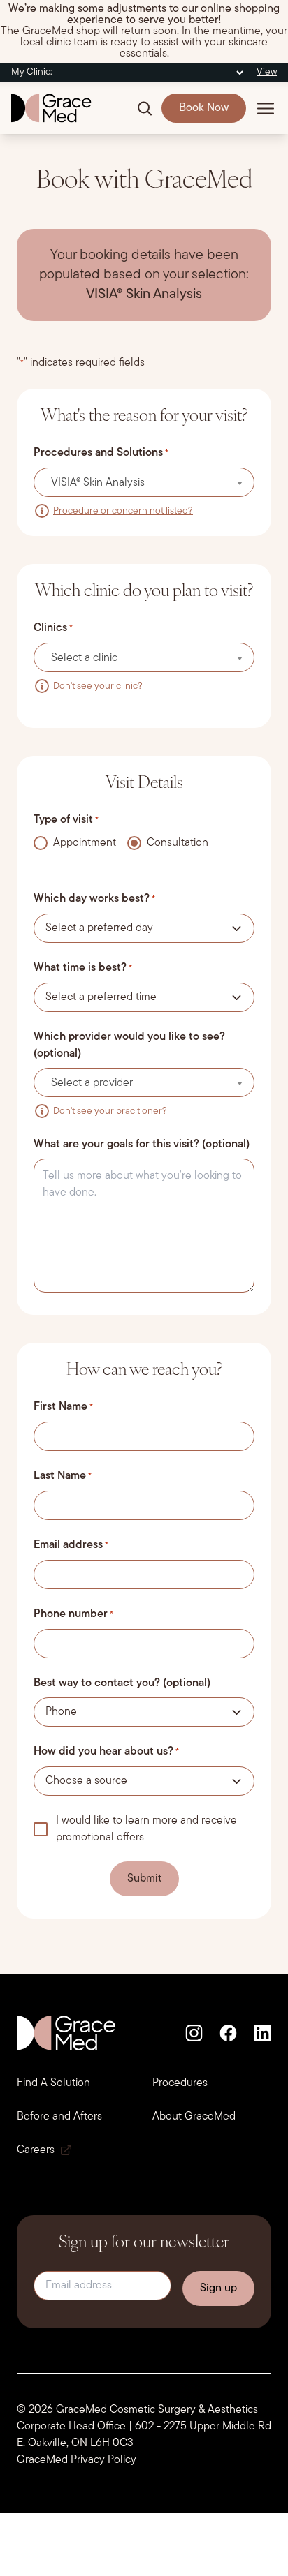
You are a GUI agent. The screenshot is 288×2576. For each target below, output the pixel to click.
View (267, 72)
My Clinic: (32, 72)
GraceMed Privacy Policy (77, 2460)
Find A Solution (53, 2083)
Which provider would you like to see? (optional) (129, 1045)
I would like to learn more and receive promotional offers (146, 1829)
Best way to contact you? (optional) (122, 1683)
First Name (63, 1407)
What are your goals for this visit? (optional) (142, 1145)
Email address (71, 1545)
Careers (36, 2150)
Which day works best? (94, 899)
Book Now (204, 108)
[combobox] (144, 482)
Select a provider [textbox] (92, 1083)
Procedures (180, 2083)
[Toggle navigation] (266, 108)
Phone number (73, 1614)
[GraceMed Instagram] (194, 2033)
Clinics (53, 628)
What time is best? (83, 968)
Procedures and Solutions (101, 453)
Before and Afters (59, 2117)
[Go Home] (51, 108)
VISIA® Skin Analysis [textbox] (98, 483)
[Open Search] (145, 108)
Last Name (63, 1476)
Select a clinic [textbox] (84, 658)
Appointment (82, 843)
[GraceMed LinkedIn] (262, 2033)
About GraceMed (194, 2117)
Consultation (175, 843)
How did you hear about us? (106, 1752)
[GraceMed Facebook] (228, 2033)
